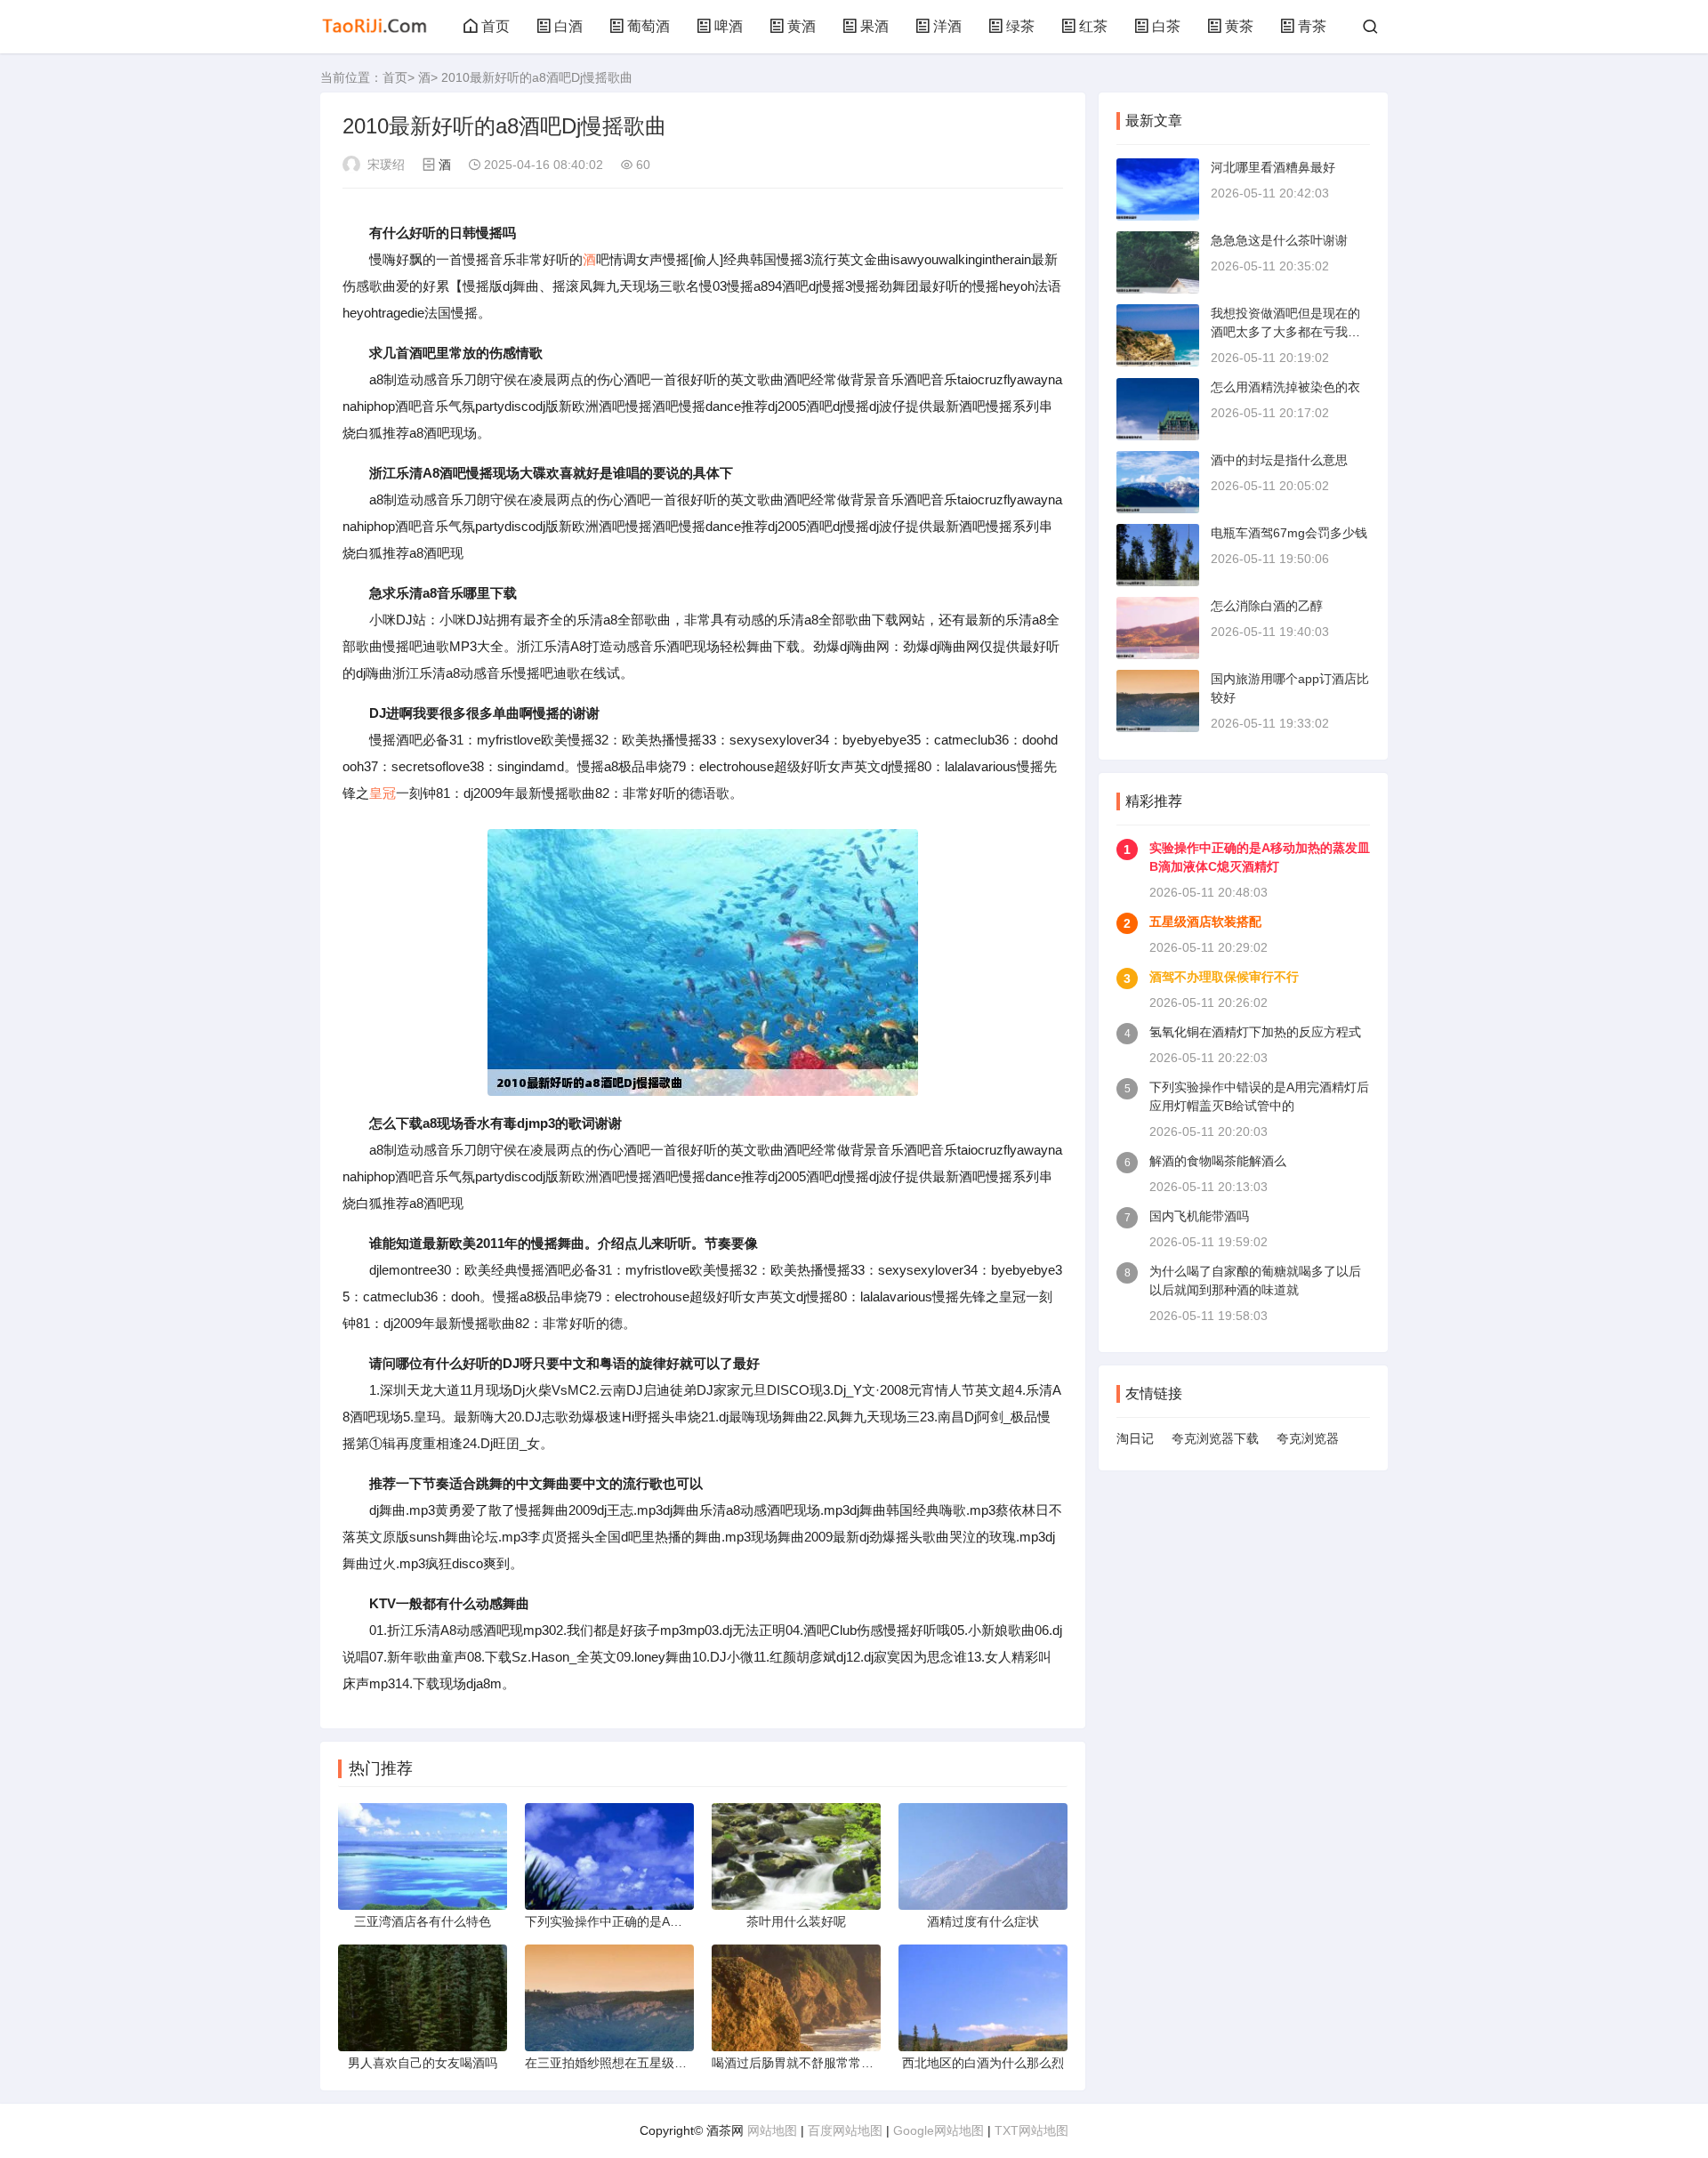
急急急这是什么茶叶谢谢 (1279, 240)
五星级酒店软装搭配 (1205, 922)
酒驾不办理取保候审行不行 (1224, 977)
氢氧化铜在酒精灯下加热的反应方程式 (1255, 1032)
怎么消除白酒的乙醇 (1267, 606)
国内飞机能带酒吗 (1199, 1216)
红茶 (1093, 26)
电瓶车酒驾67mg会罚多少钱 (1289, 533)
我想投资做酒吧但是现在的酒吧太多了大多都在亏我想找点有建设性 (1285, 332)
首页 (495, 26)
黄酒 (802, 26)
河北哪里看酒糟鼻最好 (1273, 167)
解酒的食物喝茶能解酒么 (1218, 1161)
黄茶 (1239, 26)
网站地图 (772, 2130)
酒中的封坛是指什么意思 (1279, 460)
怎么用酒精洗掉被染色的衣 (1285, 387)
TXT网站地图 (1031, 2130)
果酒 (874, 26)
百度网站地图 (845, 2130)
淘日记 (1135, 1438)
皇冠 (383, 793)
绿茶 (1020, 26)
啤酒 (729, 26)
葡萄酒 (649, 26)
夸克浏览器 (1308, 1438)
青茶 (1312, 26)
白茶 (1166, 26)
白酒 (568, 26)
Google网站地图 (939, 2130)
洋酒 (947, 26)
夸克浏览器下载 (1215, 1438)
